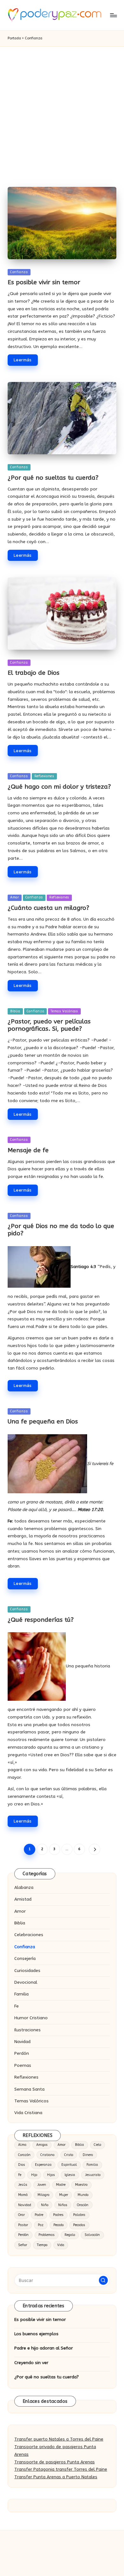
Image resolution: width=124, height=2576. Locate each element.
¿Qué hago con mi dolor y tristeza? (59, 787)
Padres (58, 2215)
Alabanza (24, 1887)
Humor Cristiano (31, 2018)
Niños (63, 2205)
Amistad (23, 1899)
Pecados (79, 2225)
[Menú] (113, 15)
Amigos (42, 2145)
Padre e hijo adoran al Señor (44, 2348)
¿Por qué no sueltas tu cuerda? (53, 478)
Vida (61, 2245)
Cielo (97, 2145)
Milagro (43, 2195)
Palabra (79, 2215)
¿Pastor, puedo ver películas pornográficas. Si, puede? (49, 1025)
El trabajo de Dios (34, 673)
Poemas (23, 2065)
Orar (21, 2215)
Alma (22, 2145)
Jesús (23, 2185)
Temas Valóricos (64, 1011)
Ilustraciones (28, 2030)
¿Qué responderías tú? (41, 1620)
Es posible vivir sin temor (44, 282)
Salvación (92, 2235)
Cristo (69, 2155)
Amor (15, 897)
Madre (61, 2185)
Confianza (19, 272)
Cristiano (47, 2155)
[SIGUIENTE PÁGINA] (94, 1849)
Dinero (88, 2155)
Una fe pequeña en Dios (43, 1421)
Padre (39, 2215)
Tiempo (42, 2245)
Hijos (51, 2175)
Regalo (70, 2235)
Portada (14, 38)
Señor (23, 2245)
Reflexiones (44, 776)
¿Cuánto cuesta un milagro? (48, 908)
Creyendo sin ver (31, 2363)
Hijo (34, 2175)
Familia (21, 1994)
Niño (45, 2205)
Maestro (81, 2185)
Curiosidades (27, 1971)
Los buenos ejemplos (36, 2334)
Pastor (23, 2225)
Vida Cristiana (28, 2113)
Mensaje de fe (28, 1150)
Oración (83, 2205)
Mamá (23, 2195)
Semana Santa (29, 2089)
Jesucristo (93, 2175)
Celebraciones (29, 1935)
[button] (94, 1849)
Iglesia (70, 2175)
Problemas (47, 2235)
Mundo (83, 2195)
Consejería (25, 1958)
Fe (17, 2006)
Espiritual (69, 2165)
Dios (22, 2165)
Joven (42, 2185)
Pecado (59, 2225)
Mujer (64, 2195)
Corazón (24, 2155)
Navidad (22, 2042)
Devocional (26, 1982)
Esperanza (43, 2165)
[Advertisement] (62, 112)
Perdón (22, 2053)
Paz (41, 2225)
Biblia (15, 1011)
